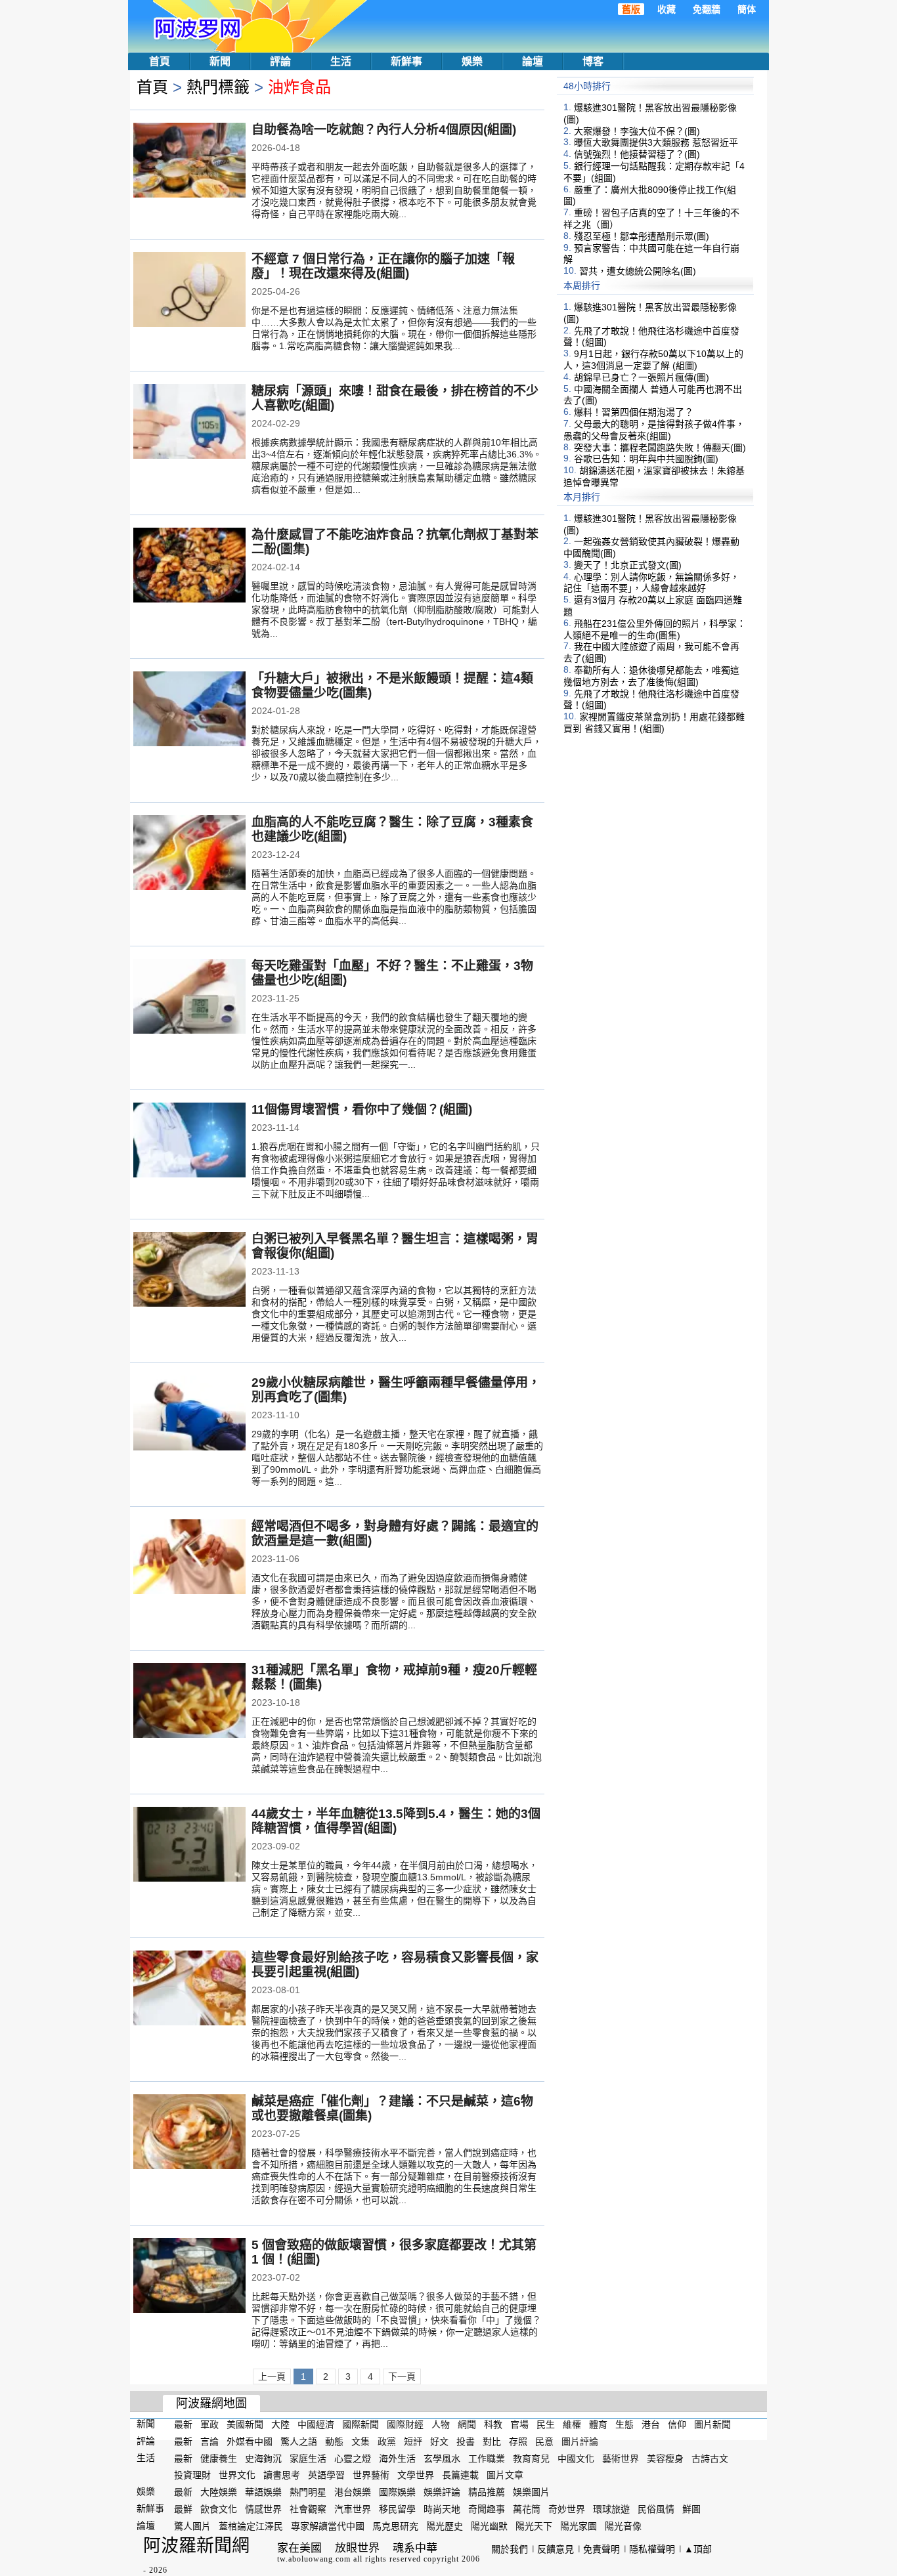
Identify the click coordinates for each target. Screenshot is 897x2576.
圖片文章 (505, 2475)
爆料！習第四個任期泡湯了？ (634, 412)
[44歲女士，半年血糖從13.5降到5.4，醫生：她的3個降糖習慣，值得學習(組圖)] (189, 1846)
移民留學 (397, 2509)
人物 (441, 2424)
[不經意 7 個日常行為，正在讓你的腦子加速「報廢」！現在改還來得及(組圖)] (189, 291)
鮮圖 (691, 2509)
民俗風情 (656, 2509)
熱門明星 (308, 2492)
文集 (361, 2441)
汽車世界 (353, 2509)
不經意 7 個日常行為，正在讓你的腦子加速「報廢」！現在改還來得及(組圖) (383, 266)
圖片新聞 (712, 2424)
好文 (439, 2441)
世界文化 (237, 2475)
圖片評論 (580, 2441)
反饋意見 (556, 2549)
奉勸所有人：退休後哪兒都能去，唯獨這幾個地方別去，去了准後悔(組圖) (651, 676)
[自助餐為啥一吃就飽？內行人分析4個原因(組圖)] (189, 161)
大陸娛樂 (219, 2492)
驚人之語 (299, 2441)
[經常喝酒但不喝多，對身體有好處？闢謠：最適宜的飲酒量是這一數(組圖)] (189, 1558)
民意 (544, 2441)
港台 (651, 2424)
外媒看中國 (250, 2441)
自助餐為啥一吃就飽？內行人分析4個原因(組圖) (384, 130)
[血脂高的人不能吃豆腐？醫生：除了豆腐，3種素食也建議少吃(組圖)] (189, 854)
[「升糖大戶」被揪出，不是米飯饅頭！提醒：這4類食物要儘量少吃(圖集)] (189, 710)
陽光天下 (534, 2526)
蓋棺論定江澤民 (251, 2526)
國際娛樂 (397, 2492)
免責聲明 (602, 2549)
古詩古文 (710, 2458)
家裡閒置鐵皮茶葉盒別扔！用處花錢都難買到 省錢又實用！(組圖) (654, 723)
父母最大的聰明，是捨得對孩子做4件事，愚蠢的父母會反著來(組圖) (654, 430)
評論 (280, 61)
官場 (519, 2424)
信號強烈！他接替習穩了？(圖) (637, 154)
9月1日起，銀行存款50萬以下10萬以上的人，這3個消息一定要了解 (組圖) (653, 360)
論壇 (533, 61)
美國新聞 (245, 2424)
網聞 (467, 2424)
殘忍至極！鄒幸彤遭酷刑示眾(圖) (642, 236)
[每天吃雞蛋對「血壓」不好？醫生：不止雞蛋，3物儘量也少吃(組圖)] (189, 998)
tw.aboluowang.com (314, 2559)
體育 (598, 2424)
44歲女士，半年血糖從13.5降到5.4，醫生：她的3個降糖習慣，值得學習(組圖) (396, 1821)
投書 (466, 2441)
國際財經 (405, 2424)
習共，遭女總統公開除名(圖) (638, 271)
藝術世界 (621, 2458)
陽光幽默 (489, 2526)
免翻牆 (707, 9)
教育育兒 (531, 2458)
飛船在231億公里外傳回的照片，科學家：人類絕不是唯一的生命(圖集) (655, 629)
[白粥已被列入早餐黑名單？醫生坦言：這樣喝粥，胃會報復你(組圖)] (189, 1271)
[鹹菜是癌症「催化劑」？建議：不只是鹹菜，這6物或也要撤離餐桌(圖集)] (189, 2133)
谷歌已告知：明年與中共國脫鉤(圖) (646, 459)
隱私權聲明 (652, 2549)
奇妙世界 (567, 2509)
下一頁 (402, 2376)
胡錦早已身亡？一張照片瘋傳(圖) (642, 377)
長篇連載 (460, 2475)
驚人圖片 (192, 2526)
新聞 (220, 61)
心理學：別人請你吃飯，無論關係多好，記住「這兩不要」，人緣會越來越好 (651, 582)
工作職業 (487, 2458)
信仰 (677, 2424)
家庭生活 (308, 2458)
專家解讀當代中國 (328, 2526)
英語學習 (326, 2475)
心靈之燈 (353, 2458)
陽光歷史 (445, 2526)
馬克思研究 (395, 2526)
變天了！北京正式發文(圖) (628, 565)
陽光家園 (579, 2526)
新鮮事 (406, 61)
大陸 (280, 2424)
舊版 (631, 9)
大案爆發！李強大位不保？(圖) (637, 131)
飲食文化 (219, 2509)
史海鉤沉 (263, 2458)
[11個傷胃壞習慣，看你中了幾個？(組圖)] (189, 1141)
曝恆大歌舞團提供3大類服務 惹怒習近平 (656, 142)
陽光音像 (623, 2526)
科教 (493, 2424)
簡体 (747, 9)
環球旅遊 (611, 2509)
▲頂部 (698, 2549)
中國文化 (576, 2458)
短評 (413, 2441)
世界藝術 (371, 2475)
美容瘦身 (665, 2458)
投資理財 (192, 2475)
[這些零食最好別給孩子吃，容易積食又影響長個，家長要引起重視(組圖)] (189, 1989)
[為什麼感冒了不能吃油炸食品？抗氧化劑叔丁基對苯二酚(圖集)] (189, 566)
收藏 (667, 9)
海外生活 (397, 2458)
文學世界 (416, 2475)
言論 (209, 2441)
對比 (492, 2441)
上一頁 (272, 2376)
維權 (572, 2424)
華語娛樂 (263, 2492)
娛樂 (472, 61)
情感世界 (263, 2509)
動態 (334, 2441)
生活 (341, 61)
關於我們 (510, 2549)
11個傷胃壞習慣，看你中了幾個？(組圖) (362, 1109)
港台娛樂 (353, 2492)
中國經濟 (316, 2424)
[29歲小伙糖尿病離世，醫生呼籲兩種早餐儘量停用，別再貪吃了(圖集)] (189, 1414)
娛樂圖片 (531, 2492)
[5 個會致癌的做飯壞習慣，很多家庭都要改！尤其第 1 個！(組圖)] (189, 2277)
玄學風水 (442, 2458)
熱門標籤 (218, 87)
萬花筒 (527, 2509)
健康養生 (219, 2458)
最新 (183, 2424)
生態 (624, 2424)
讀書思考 (282, 2475)
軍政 (209, 2424)
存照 (518, 2441)
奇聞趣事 (487, 2509)
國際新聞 (361, 2424)
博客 (593, 61)
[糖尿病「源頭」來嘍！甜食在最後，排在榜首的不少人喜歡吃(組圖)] (189, 423)
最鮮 (183, 2509)
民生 (546, 2424)
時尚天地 (442, 2509)
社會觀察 (308, 2509)
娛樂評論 (442, 2492)
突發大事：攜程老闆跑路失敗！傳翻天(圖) (660, 447)
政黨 (387, 2441)
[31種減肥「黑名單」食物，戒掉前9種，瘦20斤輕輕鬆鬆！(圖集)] (189, 1702)
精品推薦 (487, 2492)
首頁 (160, 61)
